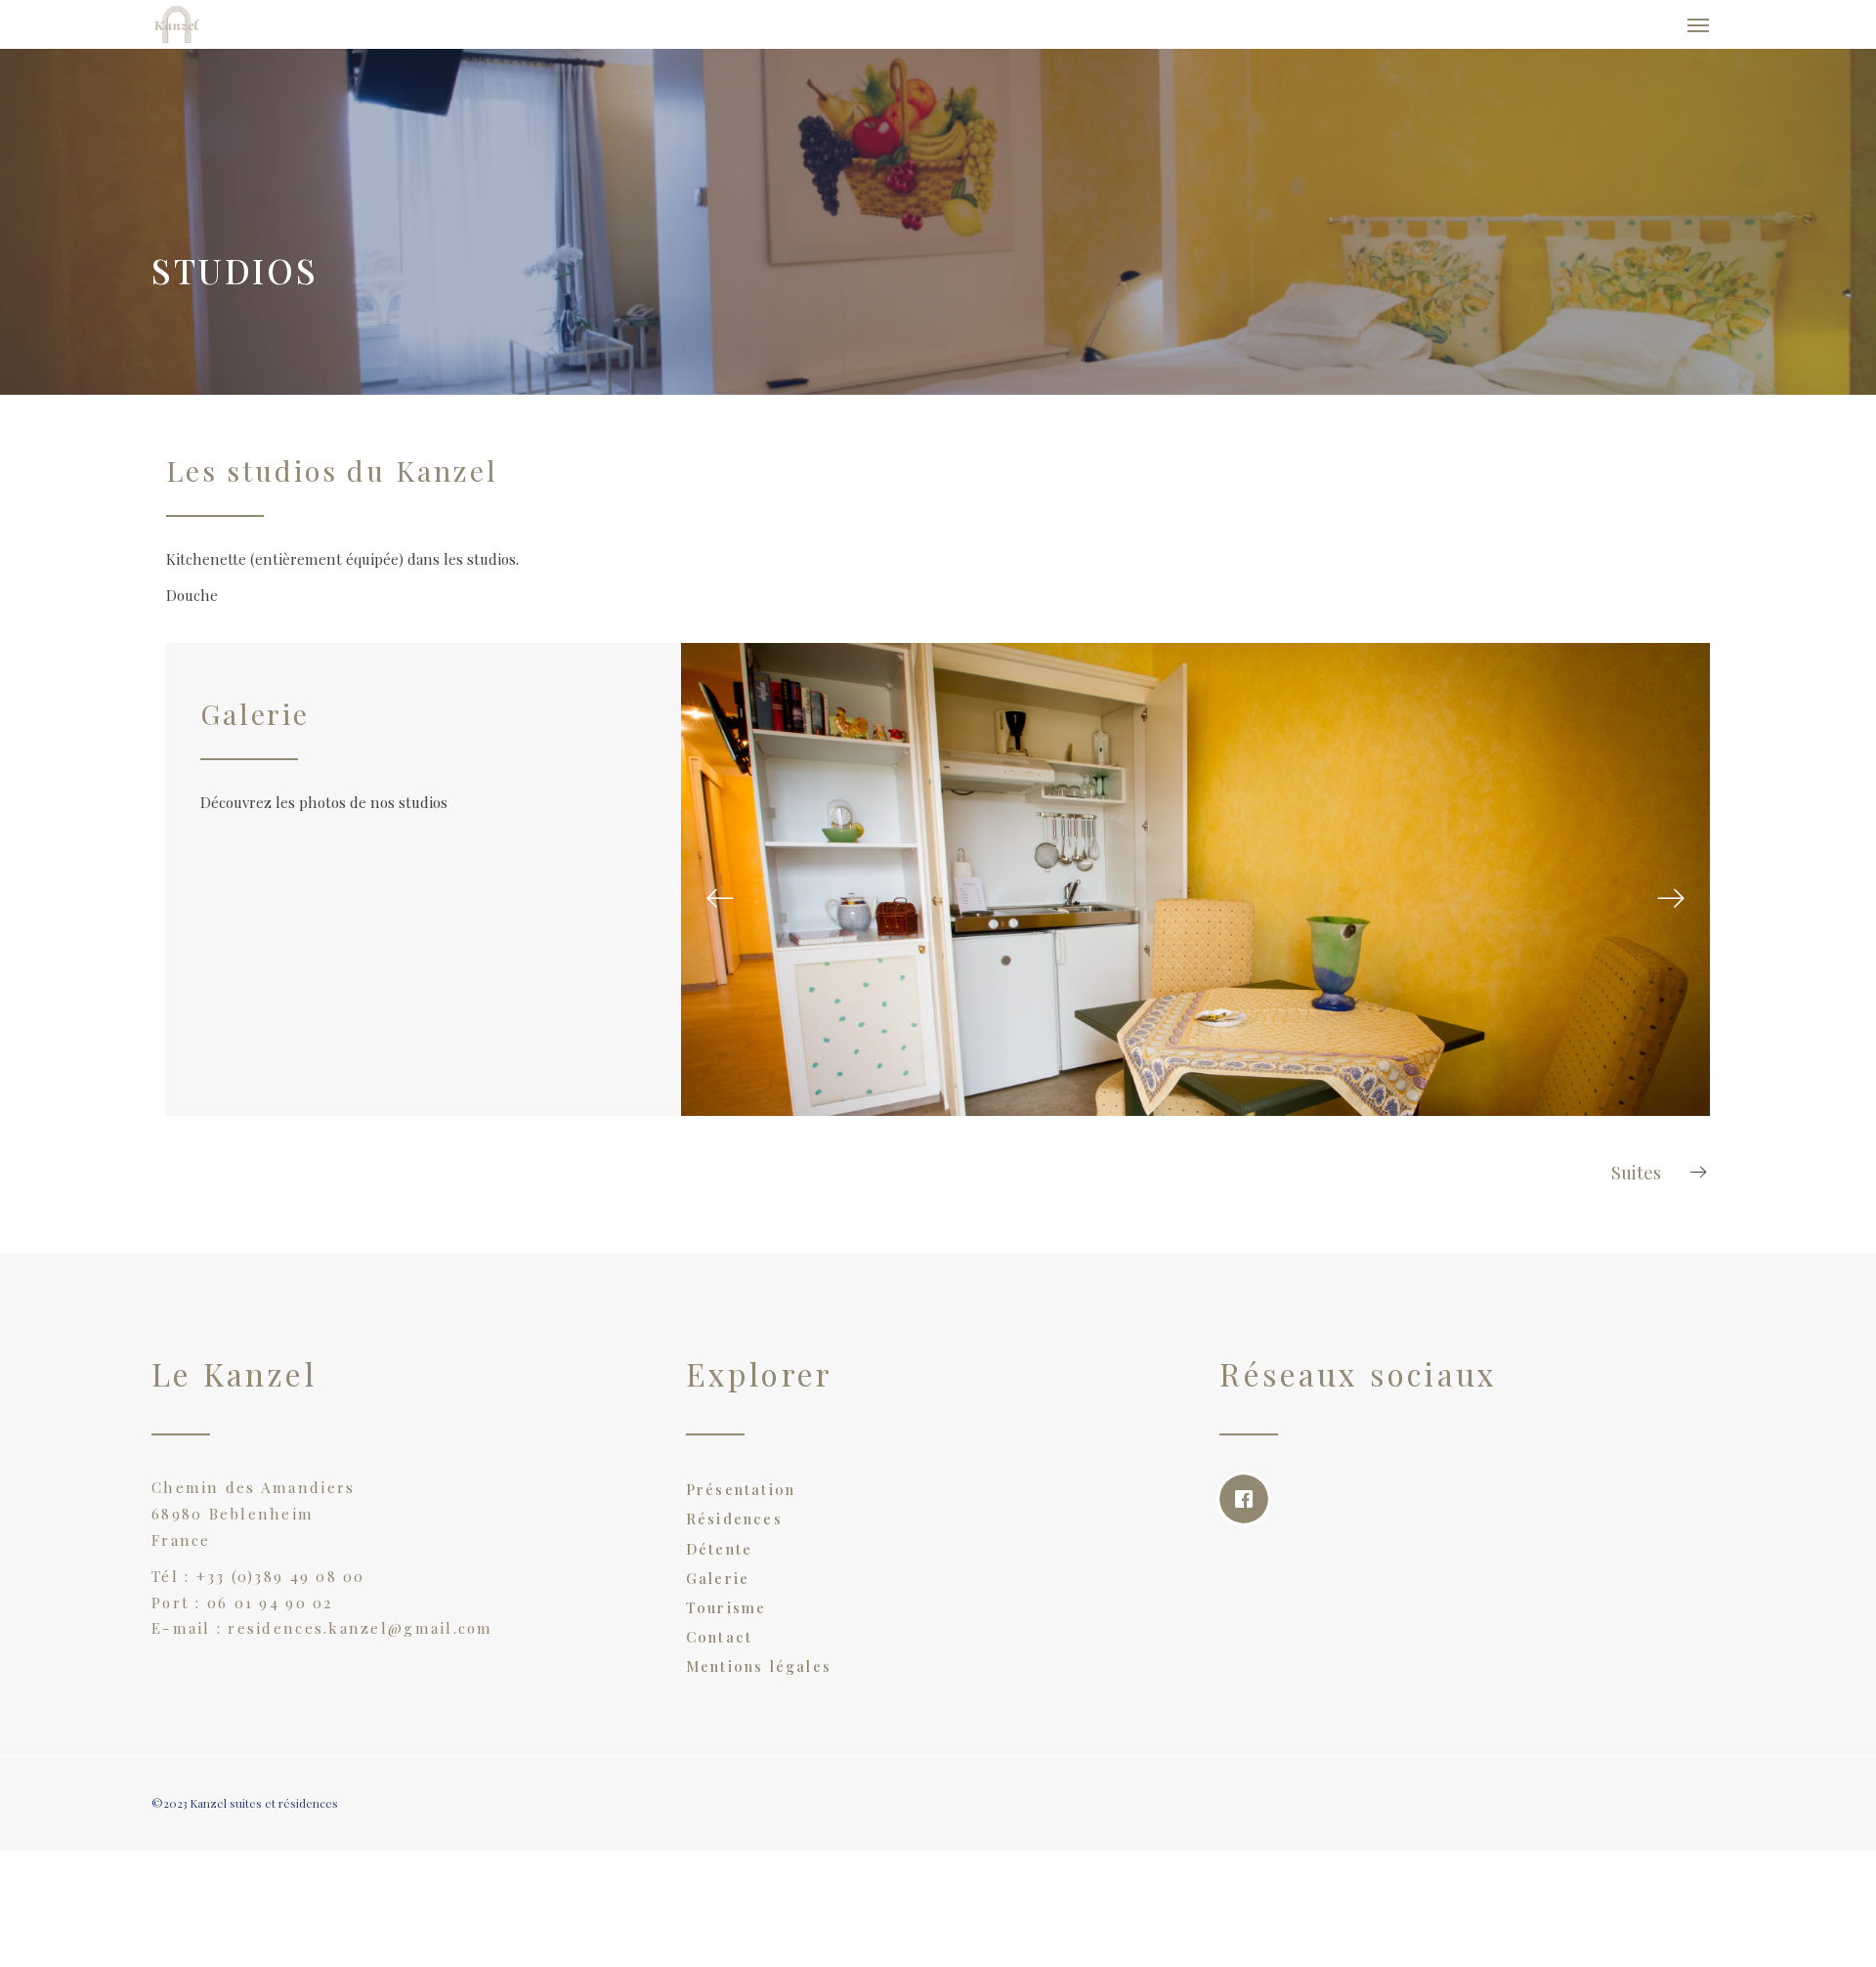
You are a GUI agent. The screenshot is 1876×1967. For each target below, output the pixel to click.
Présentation (741, 1499)
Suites (1636, 1182)
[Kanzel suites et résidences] (270, 29)
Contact (720, 1646)
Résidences (734, 1528)
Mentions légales (759, 1676)
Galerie (718, 1588)
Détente (720, 1559)
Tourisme (726, 1617)
